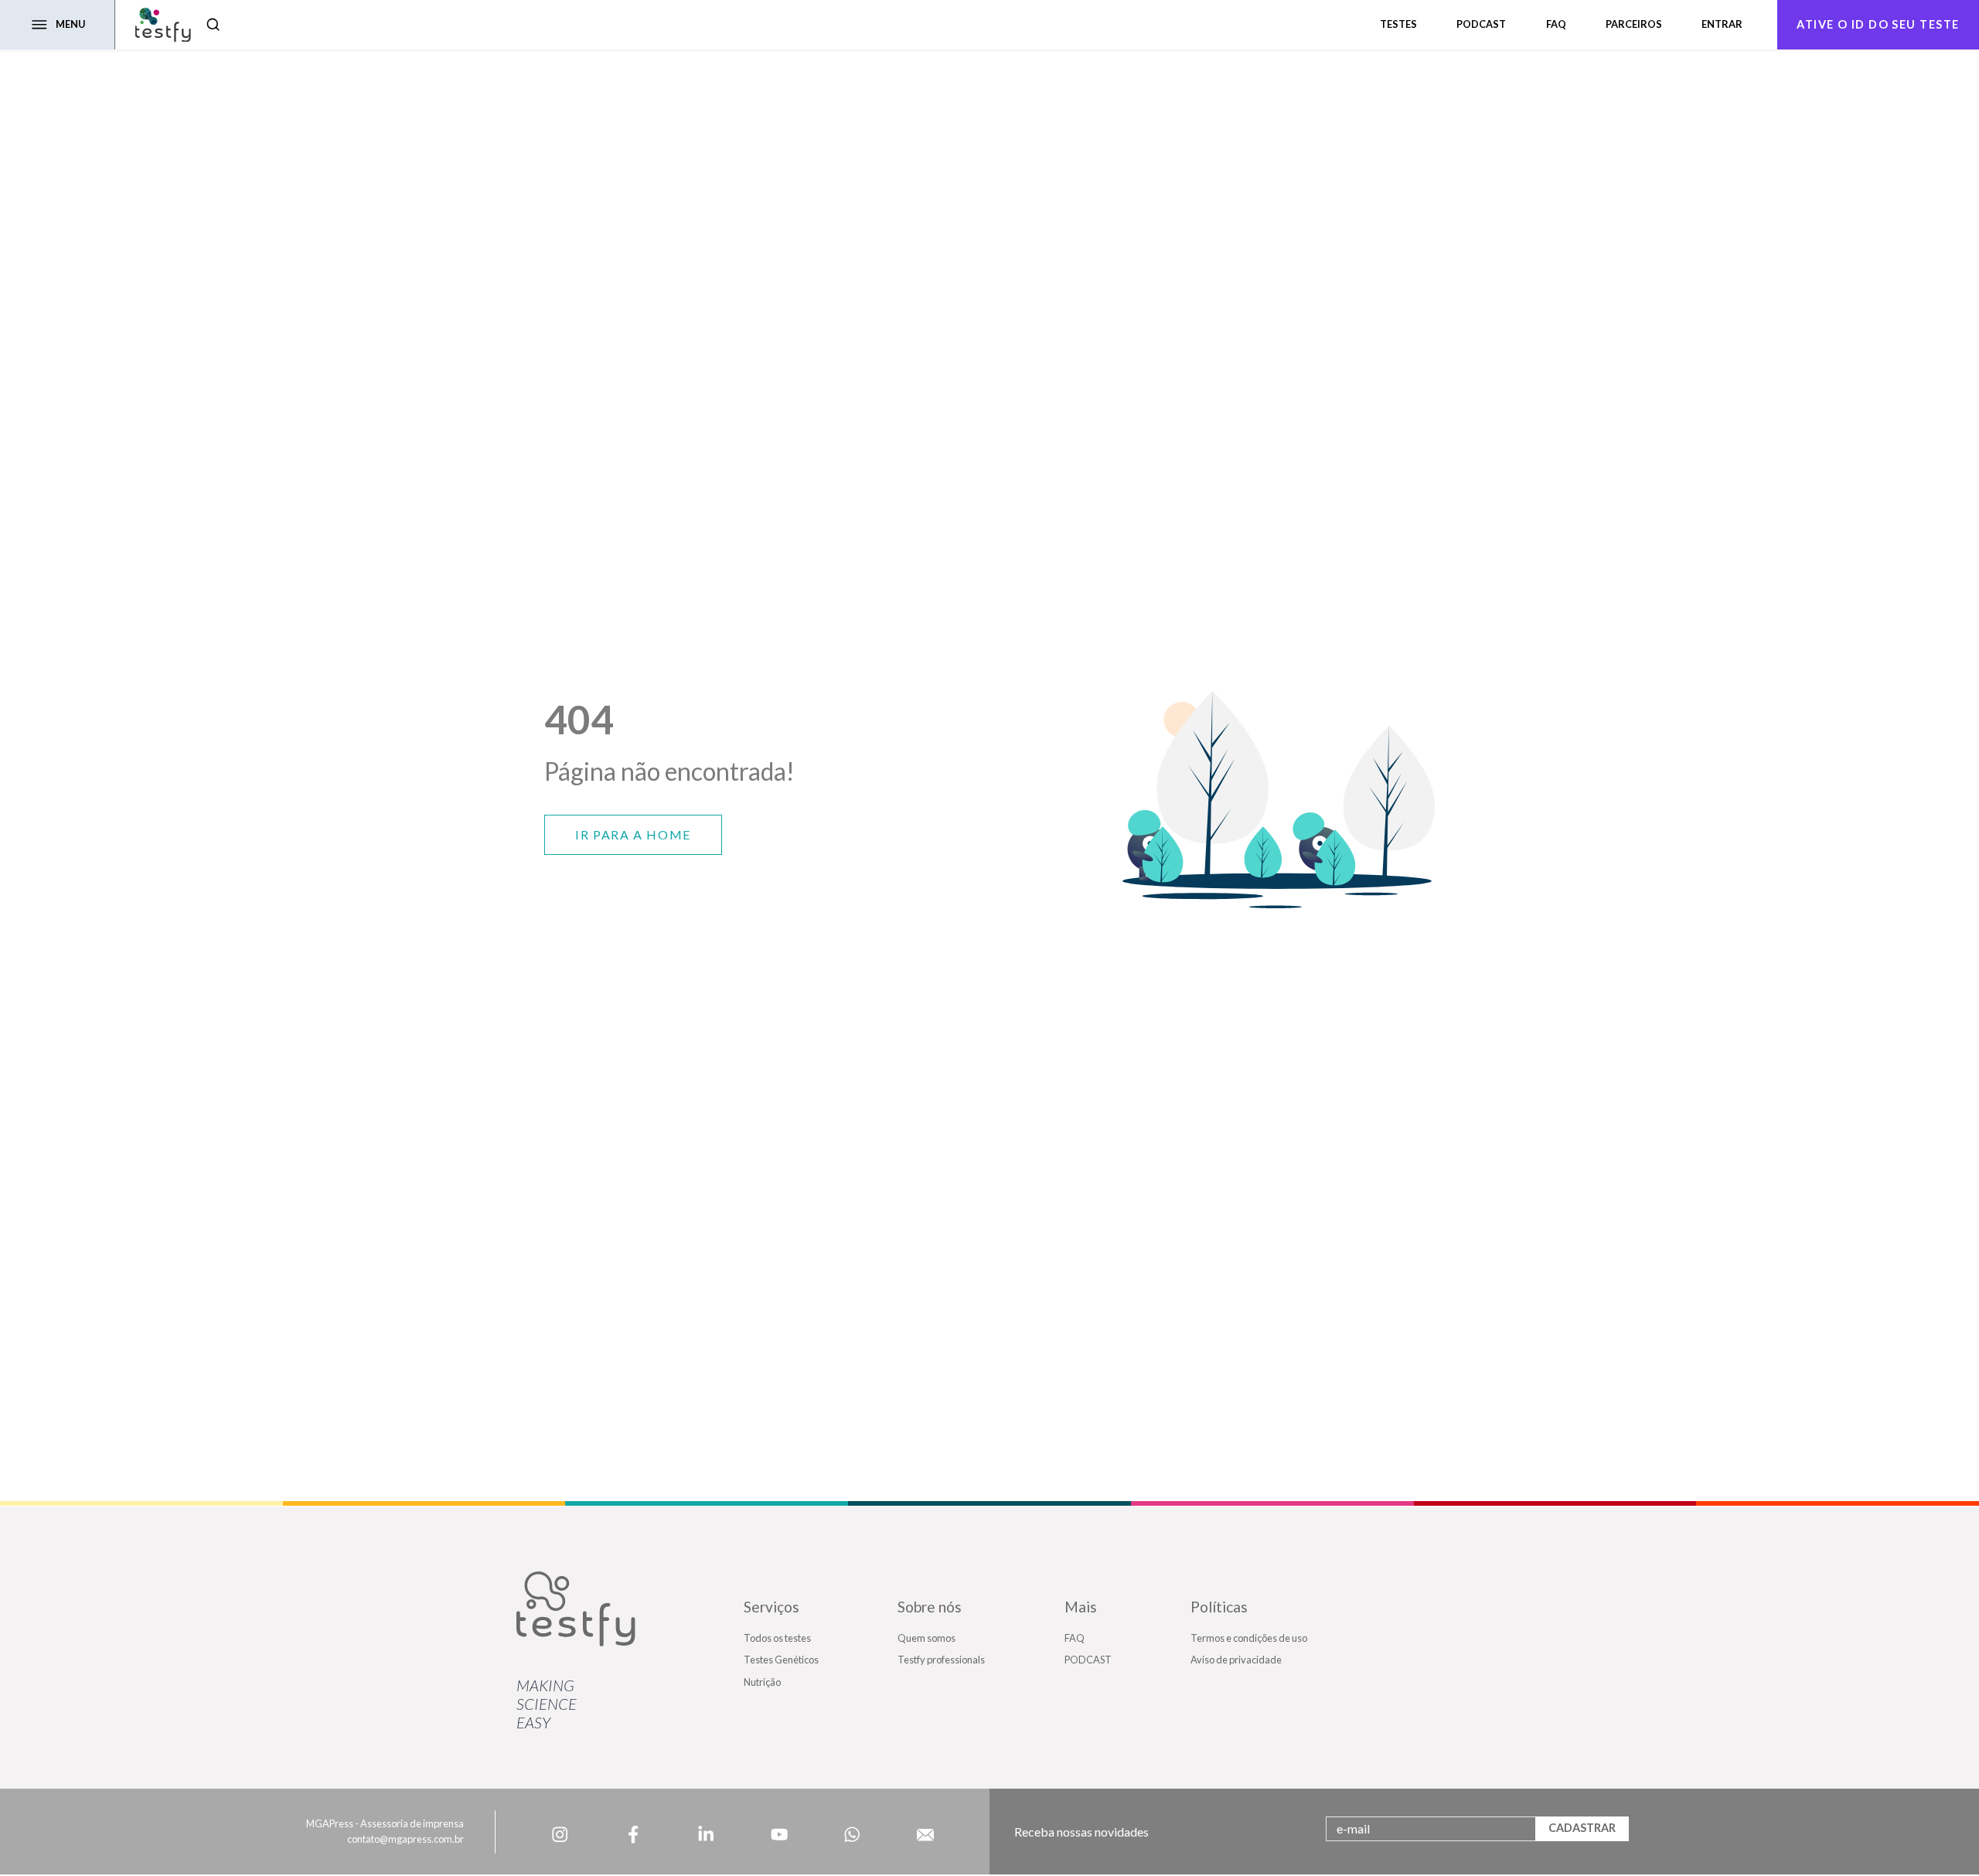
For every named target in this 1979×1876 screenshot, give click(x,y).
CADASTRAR (1582, 1828)
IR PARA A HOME (633, 834)
